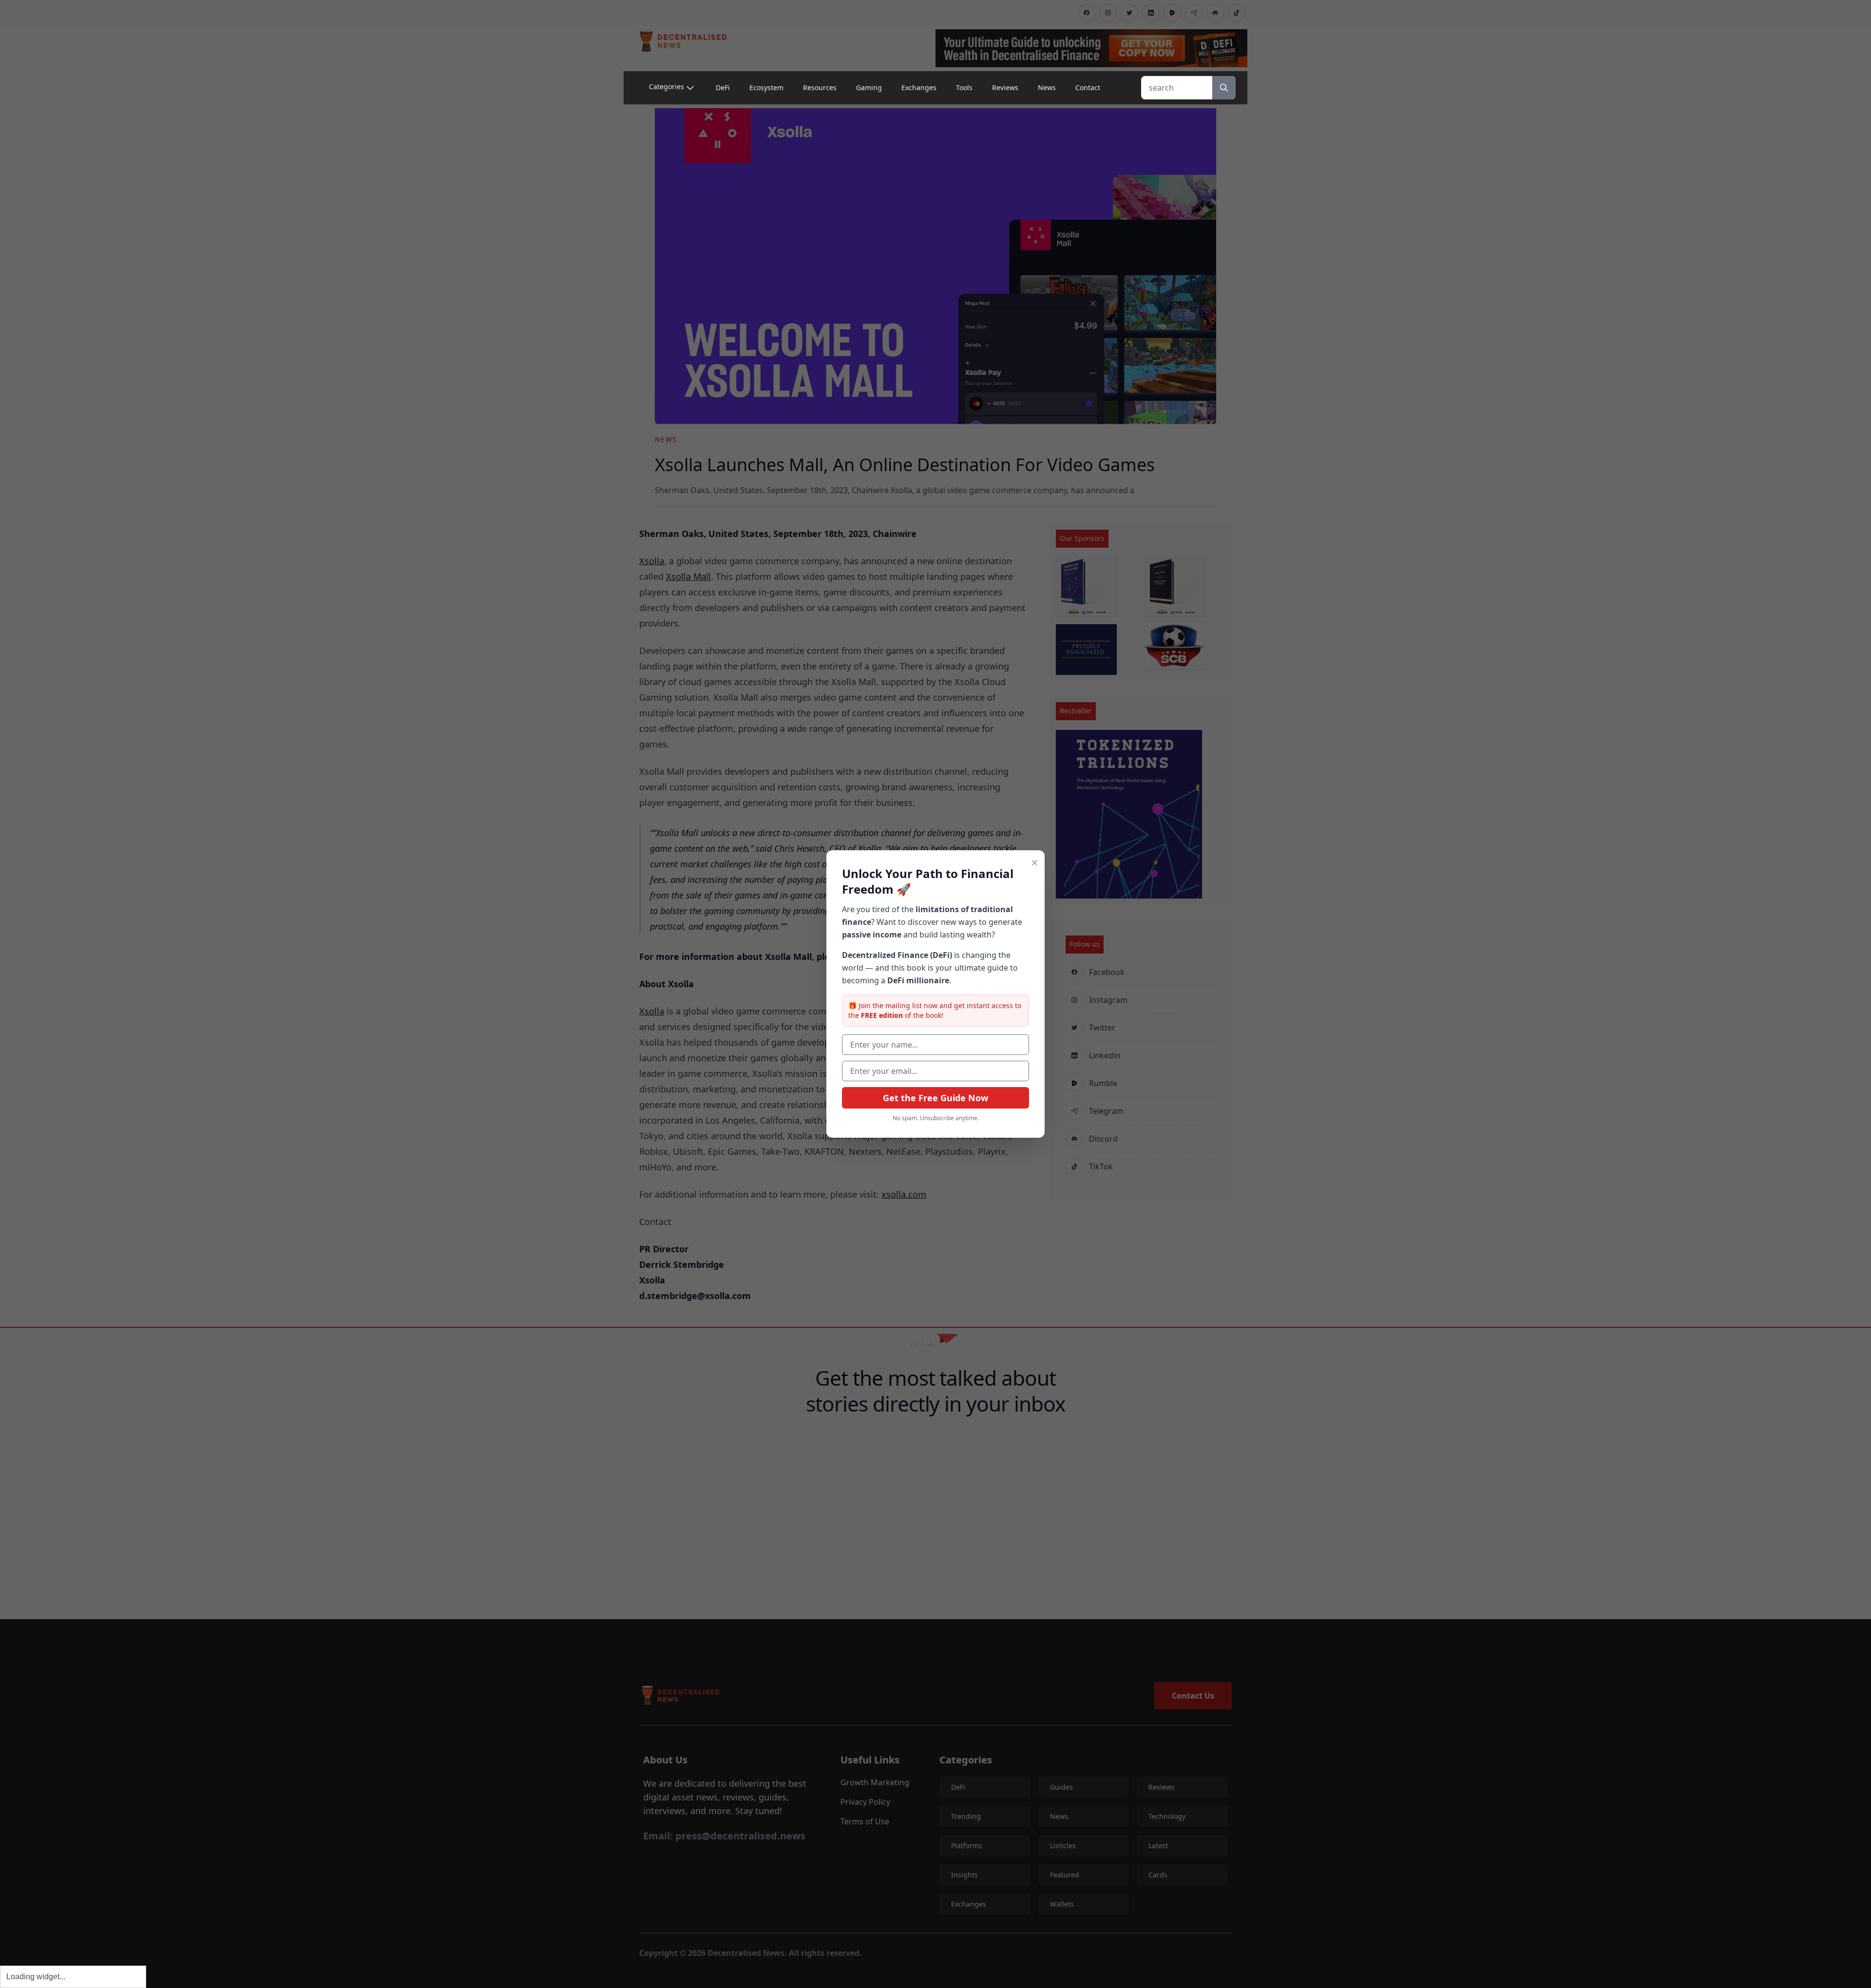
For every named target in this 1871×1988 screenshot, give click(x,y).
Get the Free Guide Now (935, 1098)
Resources (820, 87)
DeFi (723, 87)
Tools (964, 87)
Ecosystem (766, 87)
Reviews (1005, 87)
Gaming (869, 87)
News (1047, 87)
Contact (1088, 87)
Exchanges (919, 87)
